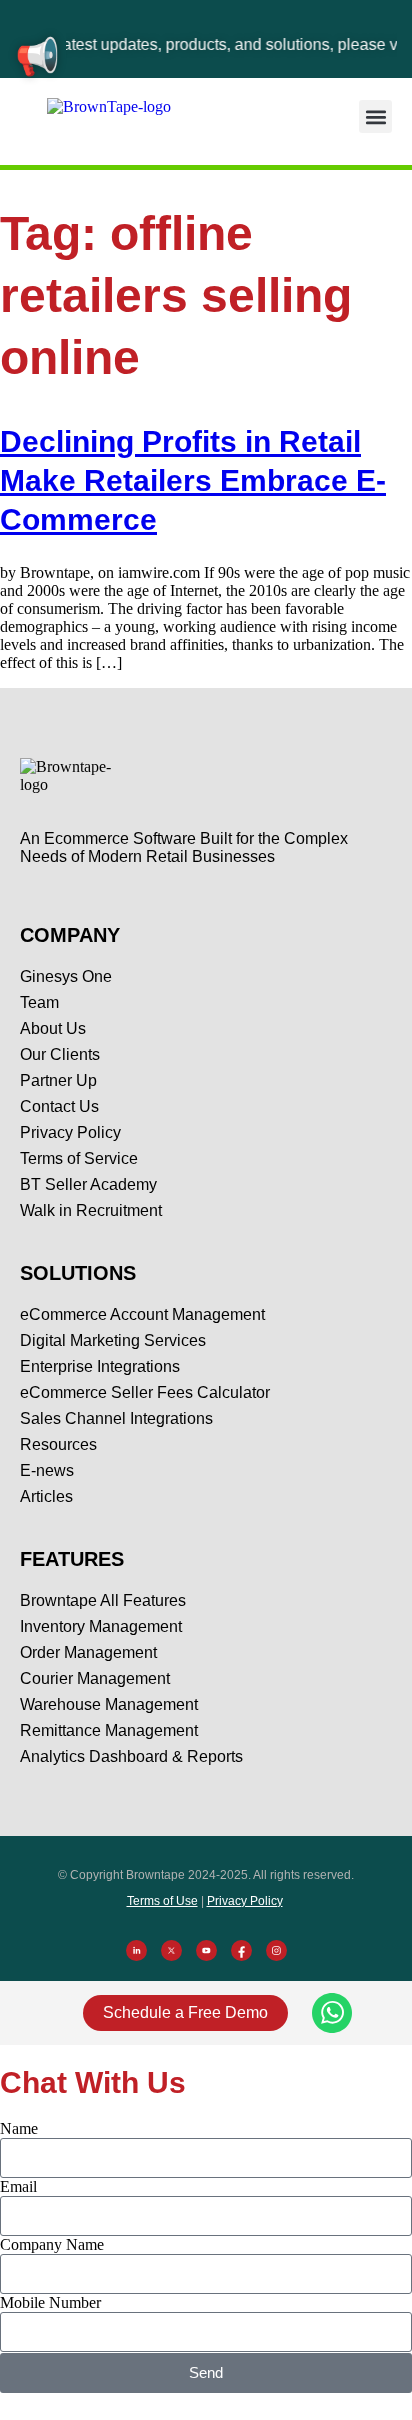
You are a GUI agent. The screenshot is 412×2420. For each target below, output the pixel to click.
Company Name (52, 2244)
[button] (375, 116)
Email (18, 2186)
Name (19, 2128)
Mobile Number (50, 2302)
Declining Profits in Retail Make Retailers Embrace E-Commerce (193, 480)
